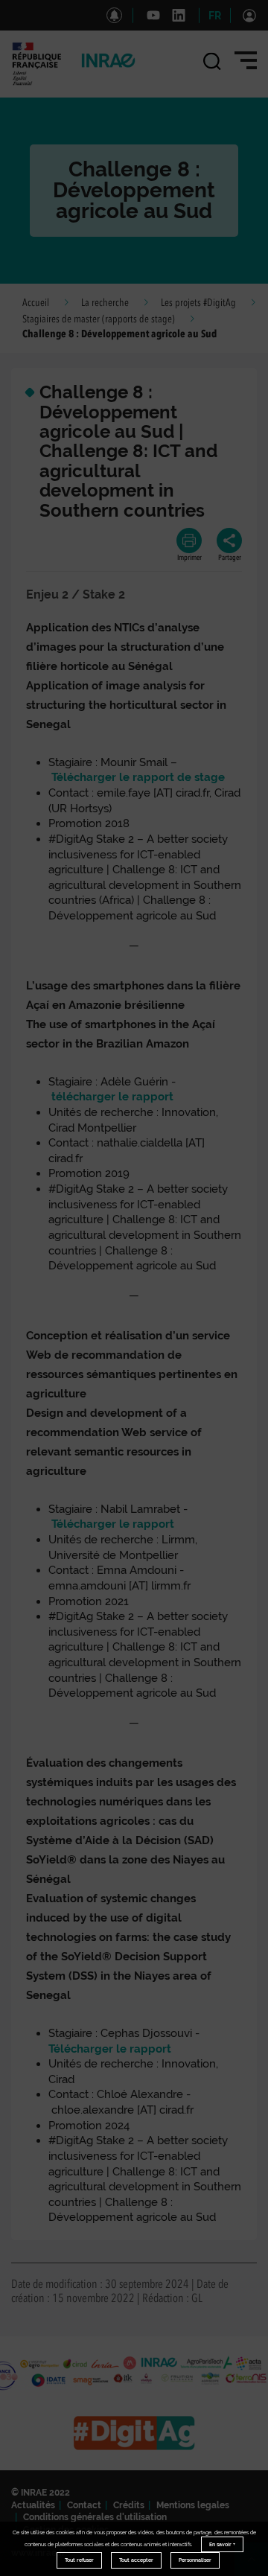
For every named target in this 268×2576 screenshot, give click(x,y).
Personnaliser (195, 2560)
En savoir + (222, 2544)
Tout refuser (79, 2560)
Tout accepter (136, 2560)
